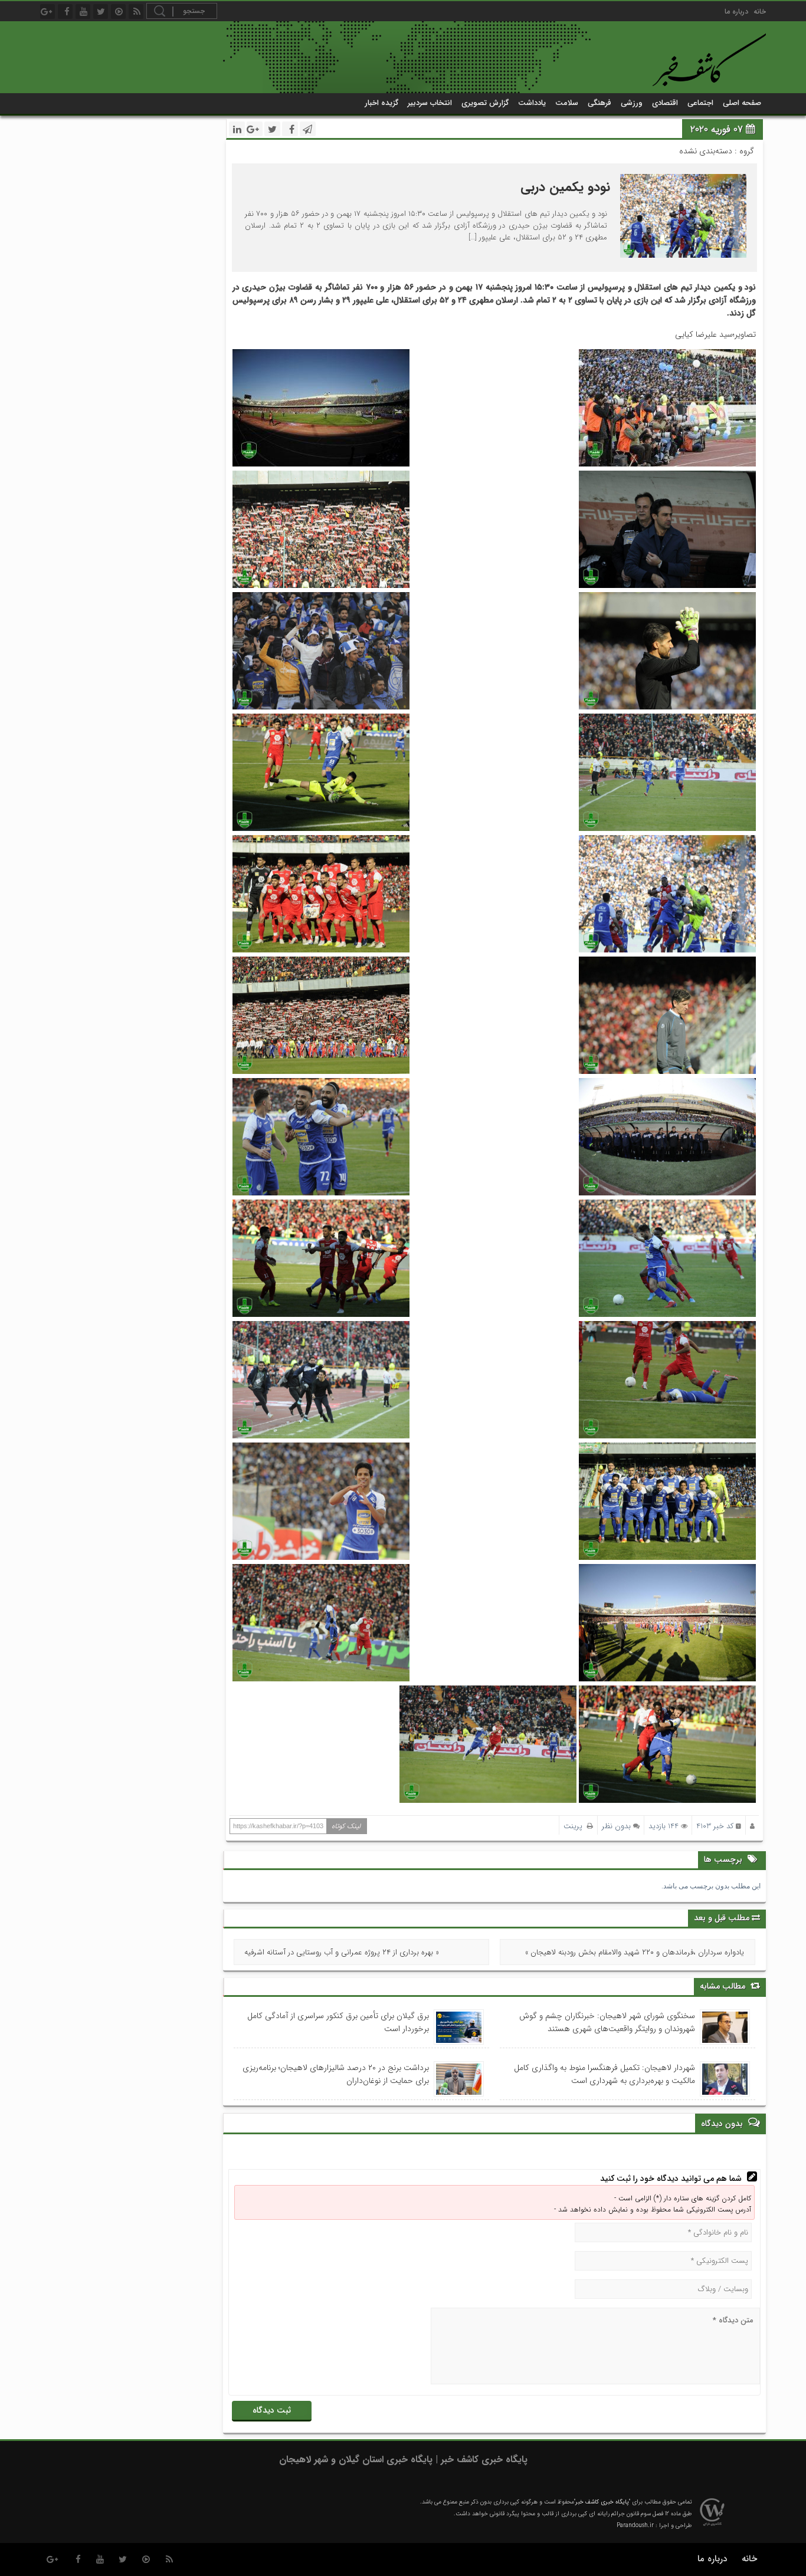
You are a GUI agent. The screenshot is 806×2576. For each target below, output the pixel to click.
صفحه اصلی (742, 103)
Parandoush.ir (635, 2526)
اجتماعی (700, 103)
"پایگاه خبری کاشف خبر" (602, 2502)
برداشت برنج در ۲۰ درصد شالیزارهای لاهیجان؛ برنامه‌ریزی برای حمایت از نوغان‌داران (335, 2074)
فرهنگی (599, 103)
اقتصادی (665, 103)
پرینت (575, 1826)
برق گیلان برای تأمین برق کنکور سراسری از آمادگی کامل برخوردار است (338, 2022)
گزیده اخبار (381, 103)
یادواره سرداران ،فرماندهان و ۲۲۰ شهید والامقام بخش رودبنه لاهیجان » (635, 1952)
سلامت (567, 103)
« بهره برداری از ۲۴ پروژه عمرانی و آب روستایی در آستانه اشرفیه (342, 1952)
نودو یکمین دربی (565, 187)
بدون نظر (616, 1826)
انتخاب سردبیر (430, 103)
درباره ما (736, 11)
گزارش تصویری (485, 103)
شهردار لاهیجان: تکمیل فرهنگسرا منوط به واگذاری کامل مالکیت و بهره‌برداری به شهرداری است (604, 2074)
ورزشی (632, 103)
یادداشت (532, 103)
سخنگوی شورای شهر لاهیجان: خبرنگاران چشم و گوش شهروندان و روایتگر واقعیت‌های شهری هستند (607, 2022)
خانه (760, 11)
